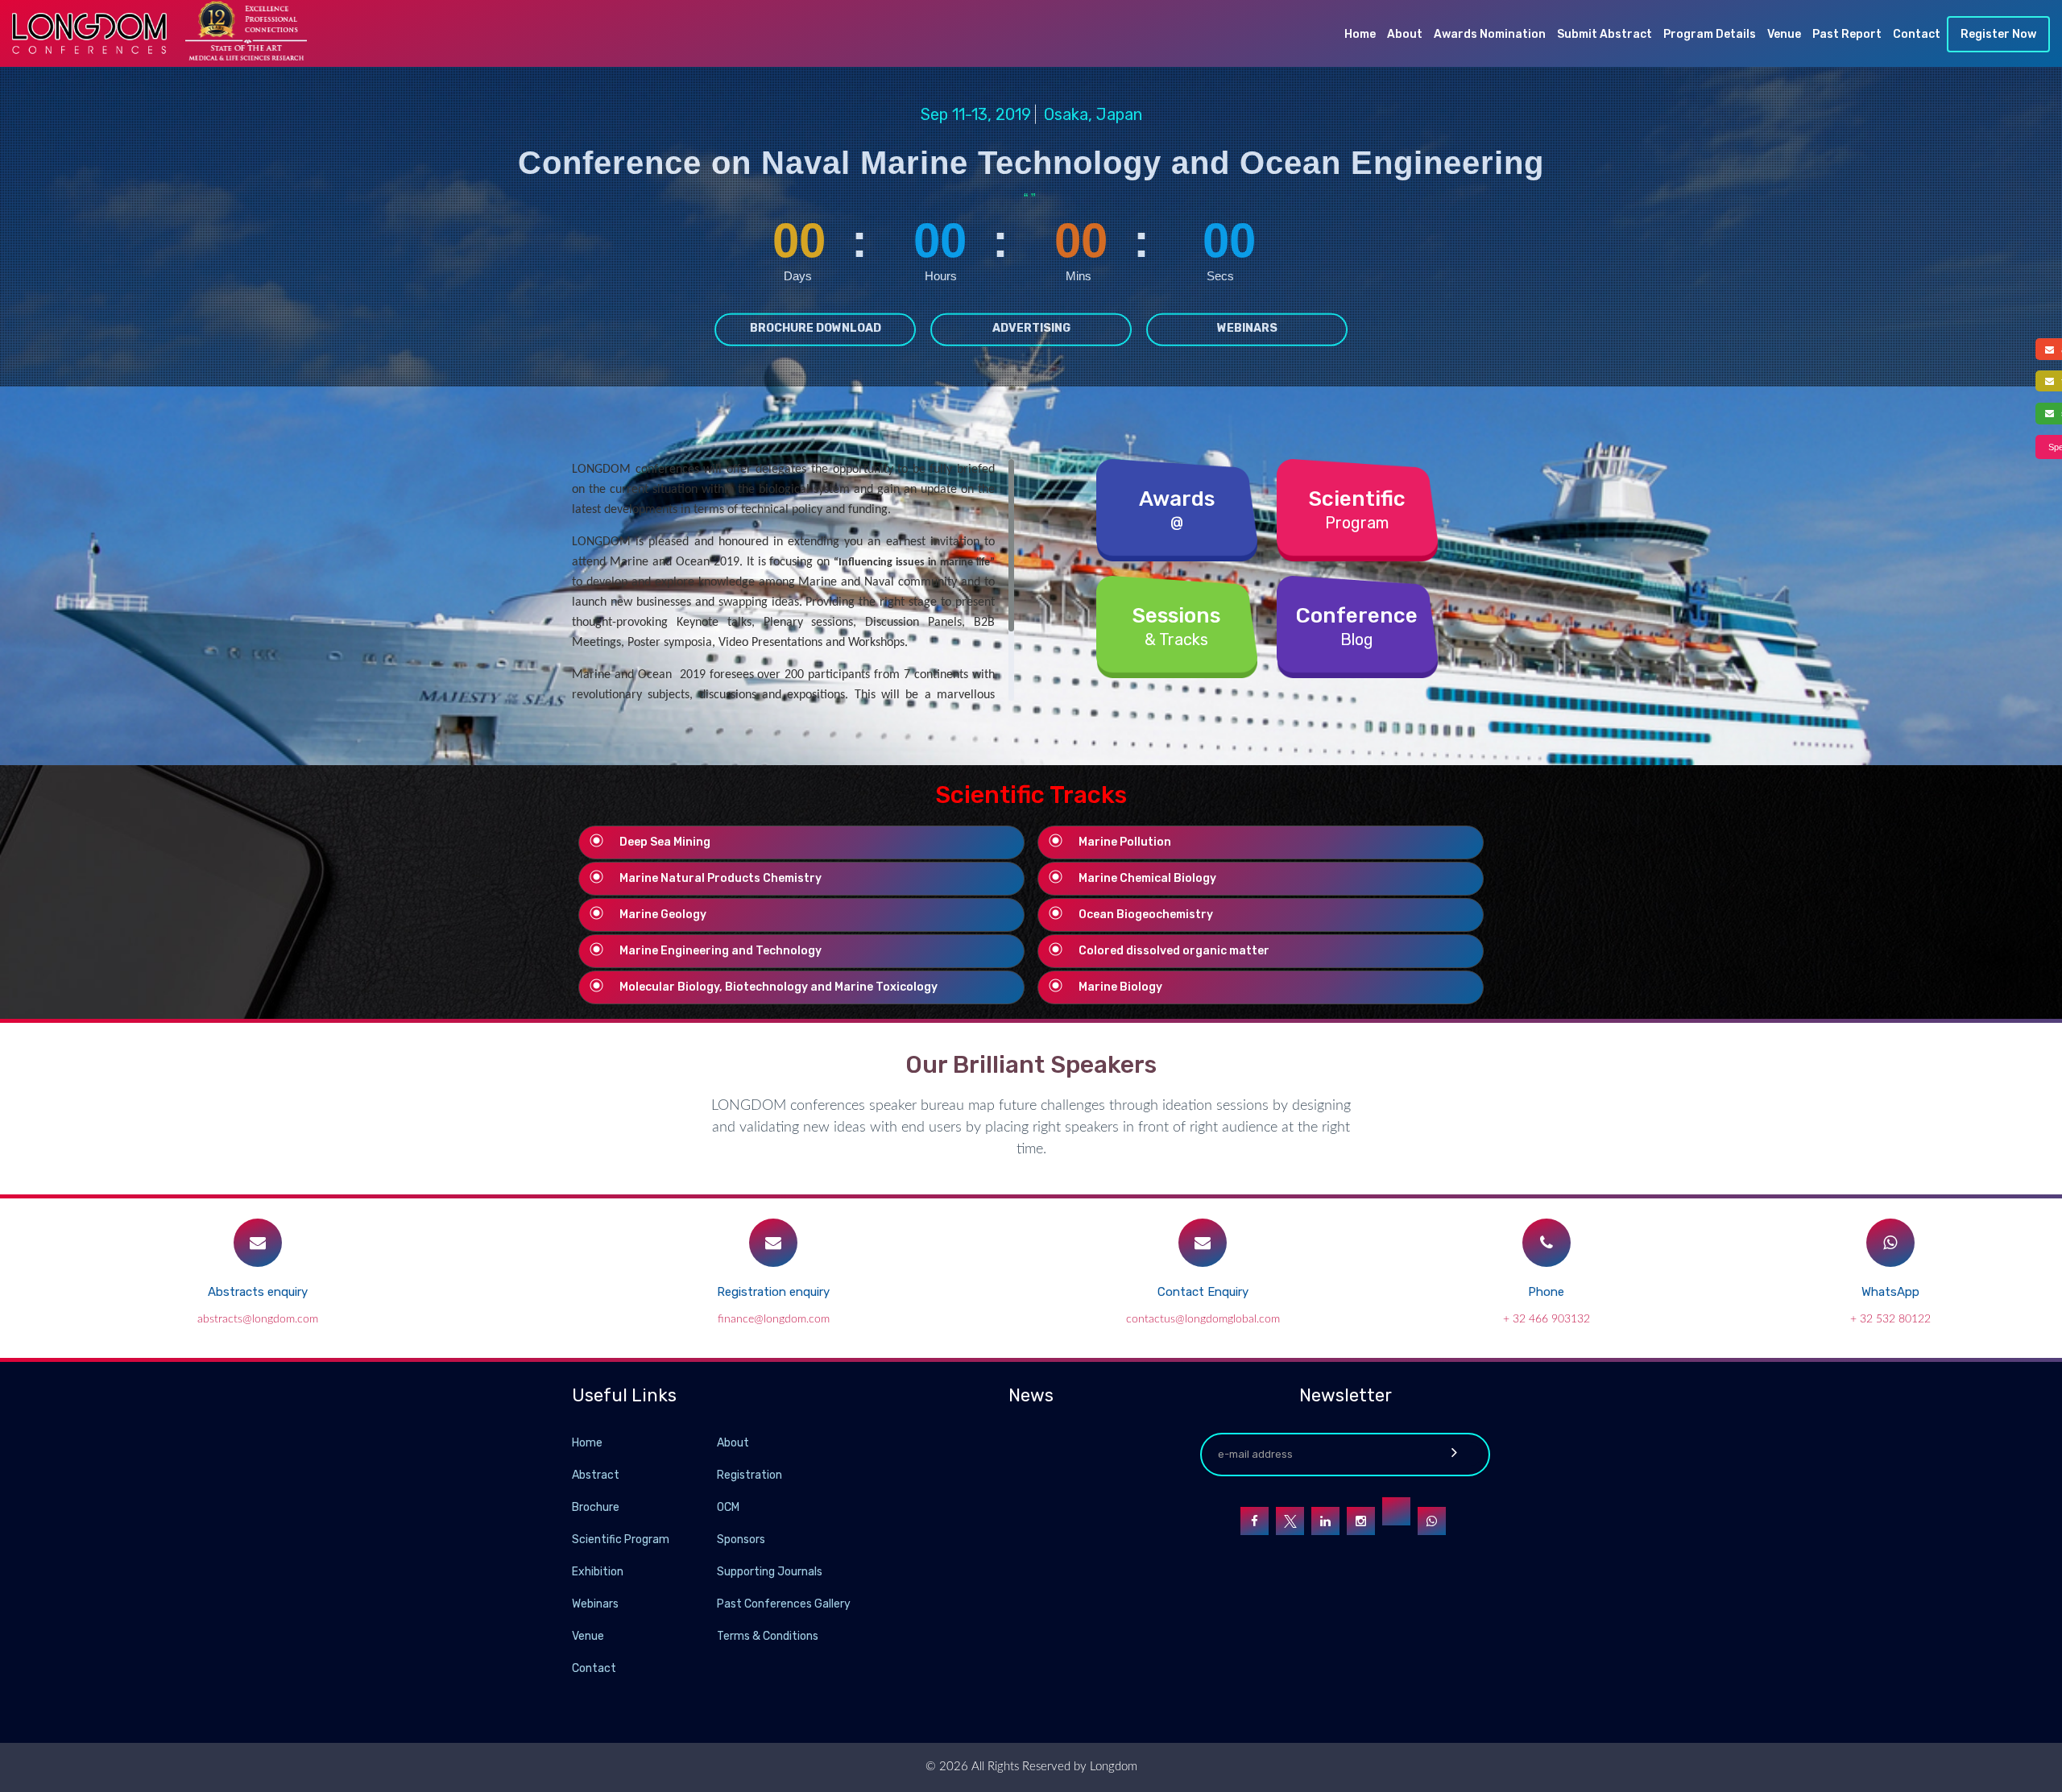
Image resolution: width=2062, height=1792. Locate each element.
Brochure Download (816, 327)
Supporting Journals (770, 1572)
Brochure (596, 1507)
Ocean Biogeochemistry (1146, 915)
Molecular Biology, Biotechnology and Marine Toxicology (778, 987)
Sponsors (741, 1540)
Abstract (596, 1475)
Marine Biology (1120, 987)
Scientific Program (621, 1540)
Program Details (1710, 34)
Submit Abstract (1604, 34)
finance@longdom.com (774, 1319)
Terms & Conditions (768, 1636)
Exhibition (598, 1572)
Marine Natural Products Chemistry (720, 878)
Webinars (1247, 327)
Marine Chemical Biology (1147, 878)
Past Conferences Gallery (784, 1604)
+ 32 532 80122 (1890, 1319)
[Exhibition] (715, 1571)
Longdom (1112, 1767)
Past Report (1847, 34)
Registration (749, 1475)
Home (1360, 34)
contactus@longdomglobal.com (1203, 1319)
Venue (1784, 34)
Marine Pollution (1125, 842)
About (1405, 34)
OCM (728, 1507)
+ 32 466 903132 (1546, 1319)
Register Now (1998, 34)
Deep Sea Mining (665, 842)
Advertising (1031, 327)
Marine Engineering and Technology (720, 951)
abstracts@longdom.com (258, 1319)
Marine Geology (663, 915)
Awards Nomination (1490, 34)
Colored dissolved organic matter (1174, 951)
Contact (1917, 34)
